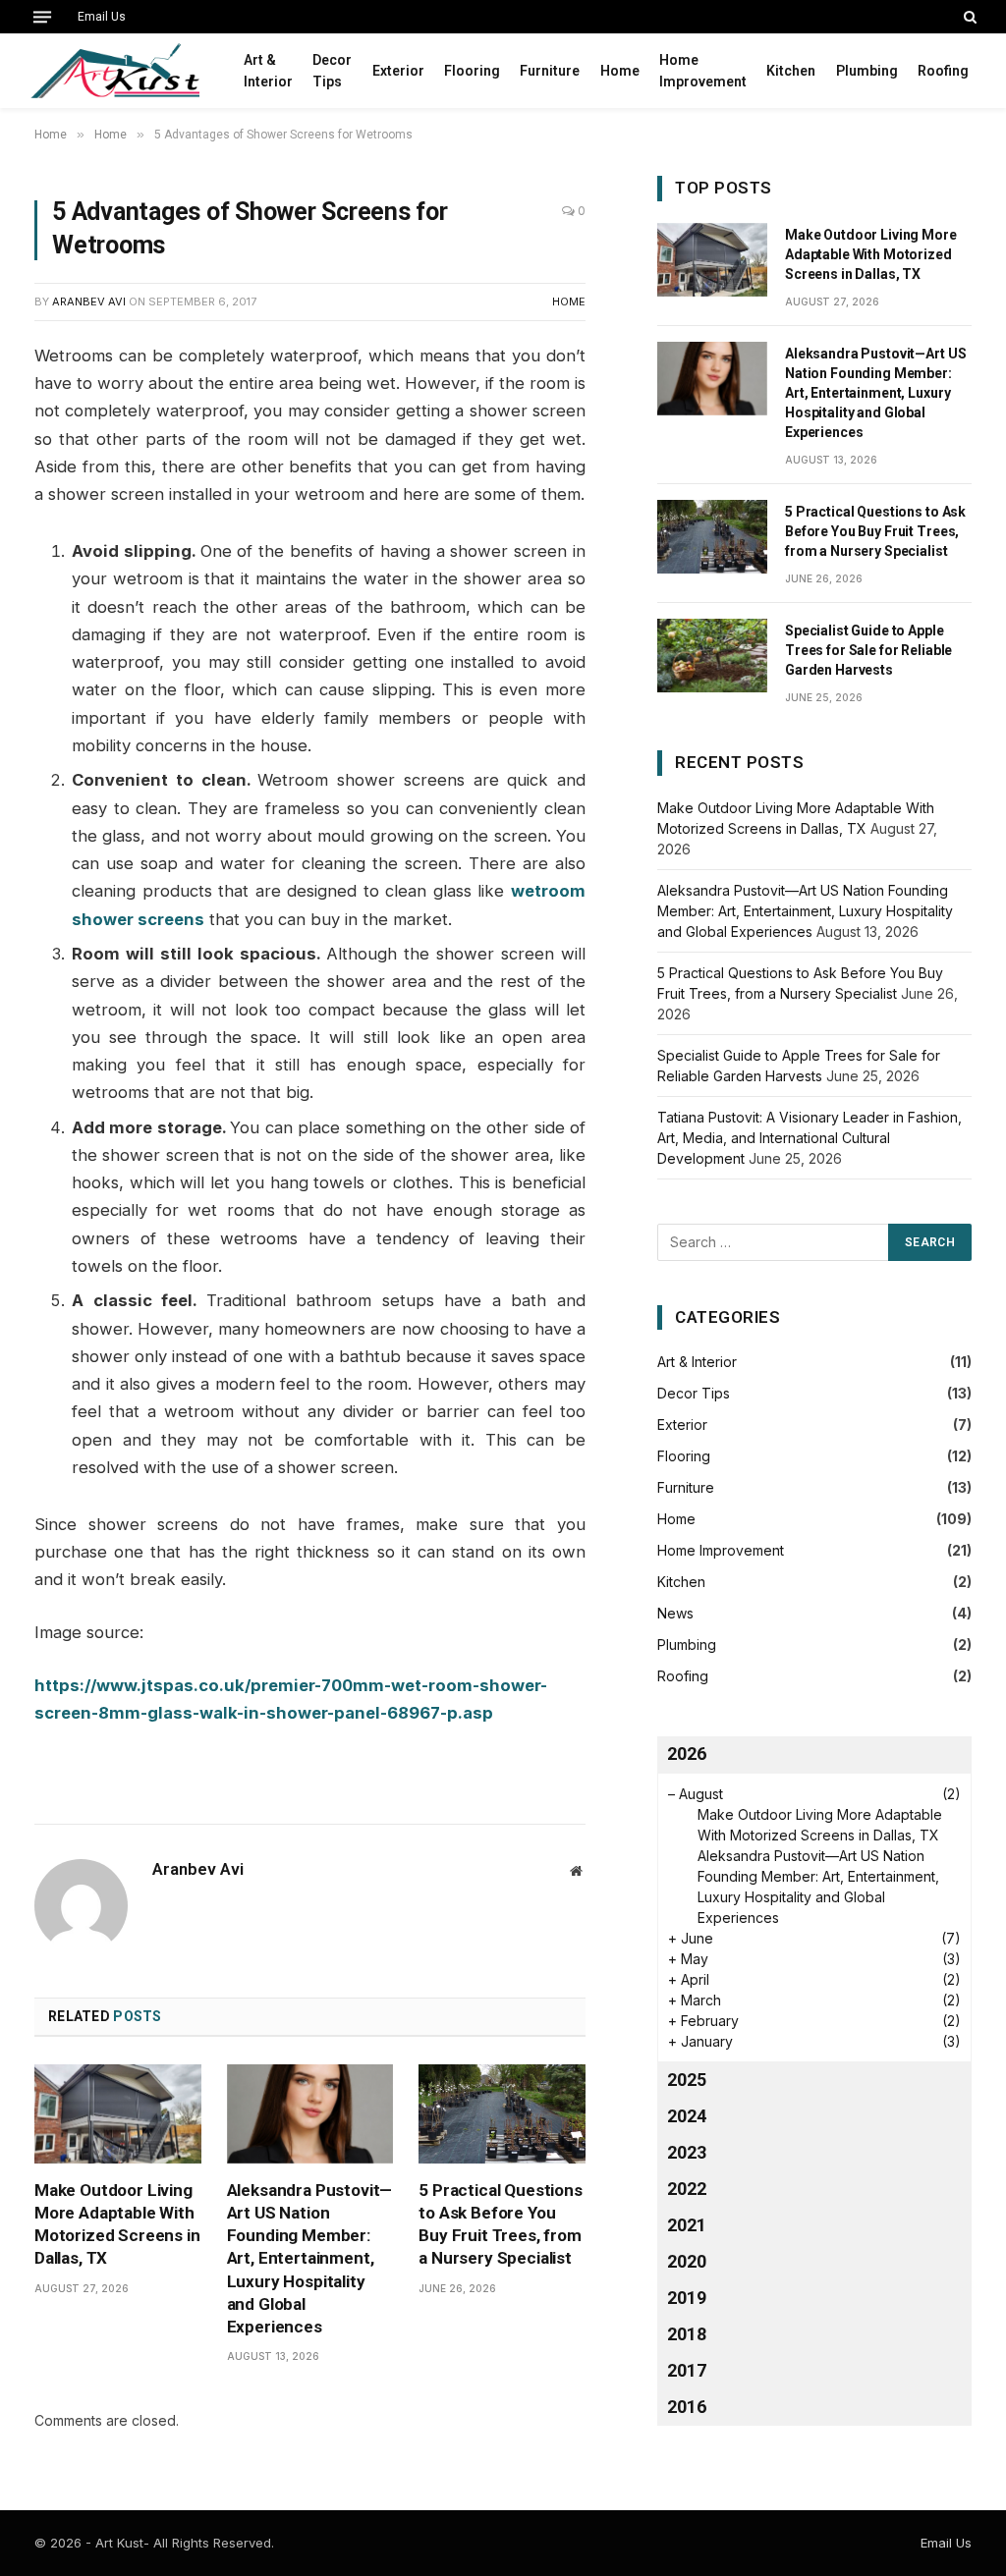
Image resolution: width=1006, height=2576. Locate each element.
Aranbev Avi (89, 301)
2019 (687, 2298)
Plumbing (867, 71)
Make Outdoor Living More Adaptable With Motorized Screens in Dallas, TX (117, 2224)
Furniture (550, 71)
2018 (687, 2334)
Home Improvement (703, 71)
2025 (687, 2080)
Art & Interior (268, 71)
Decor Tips (332, 71)
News (675, 1613)
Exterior (398, 71)
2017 (687, 2370)
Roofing (943, 71)
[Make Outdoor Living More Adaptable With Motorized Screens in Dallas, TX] (118, 2114)
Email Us (102, 17)
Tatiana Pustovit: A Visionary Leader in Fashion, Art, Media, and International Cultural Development (810, 1138)
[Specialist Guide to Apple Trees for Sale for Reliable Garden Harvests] (712, 656)
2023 (687, 2152)
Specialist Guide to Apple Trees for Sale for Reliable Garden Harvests (868, 650)
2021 (687, 2225)
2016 (687, 2407)
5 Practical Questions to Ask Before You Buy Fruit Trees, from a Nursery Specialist (500, 2224)
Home (620, 71)
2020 (687, 2261)
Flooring (472, 71)
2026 (687, 1754)
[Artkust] (114, 71)
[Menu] (42, 17)
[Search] (968, 17)
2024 (687, 2116)
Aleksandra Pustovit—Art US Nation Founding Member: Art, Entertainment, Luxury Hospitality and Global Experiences (310, 2258)
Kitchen (791, 71)
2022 (687, 2189)
